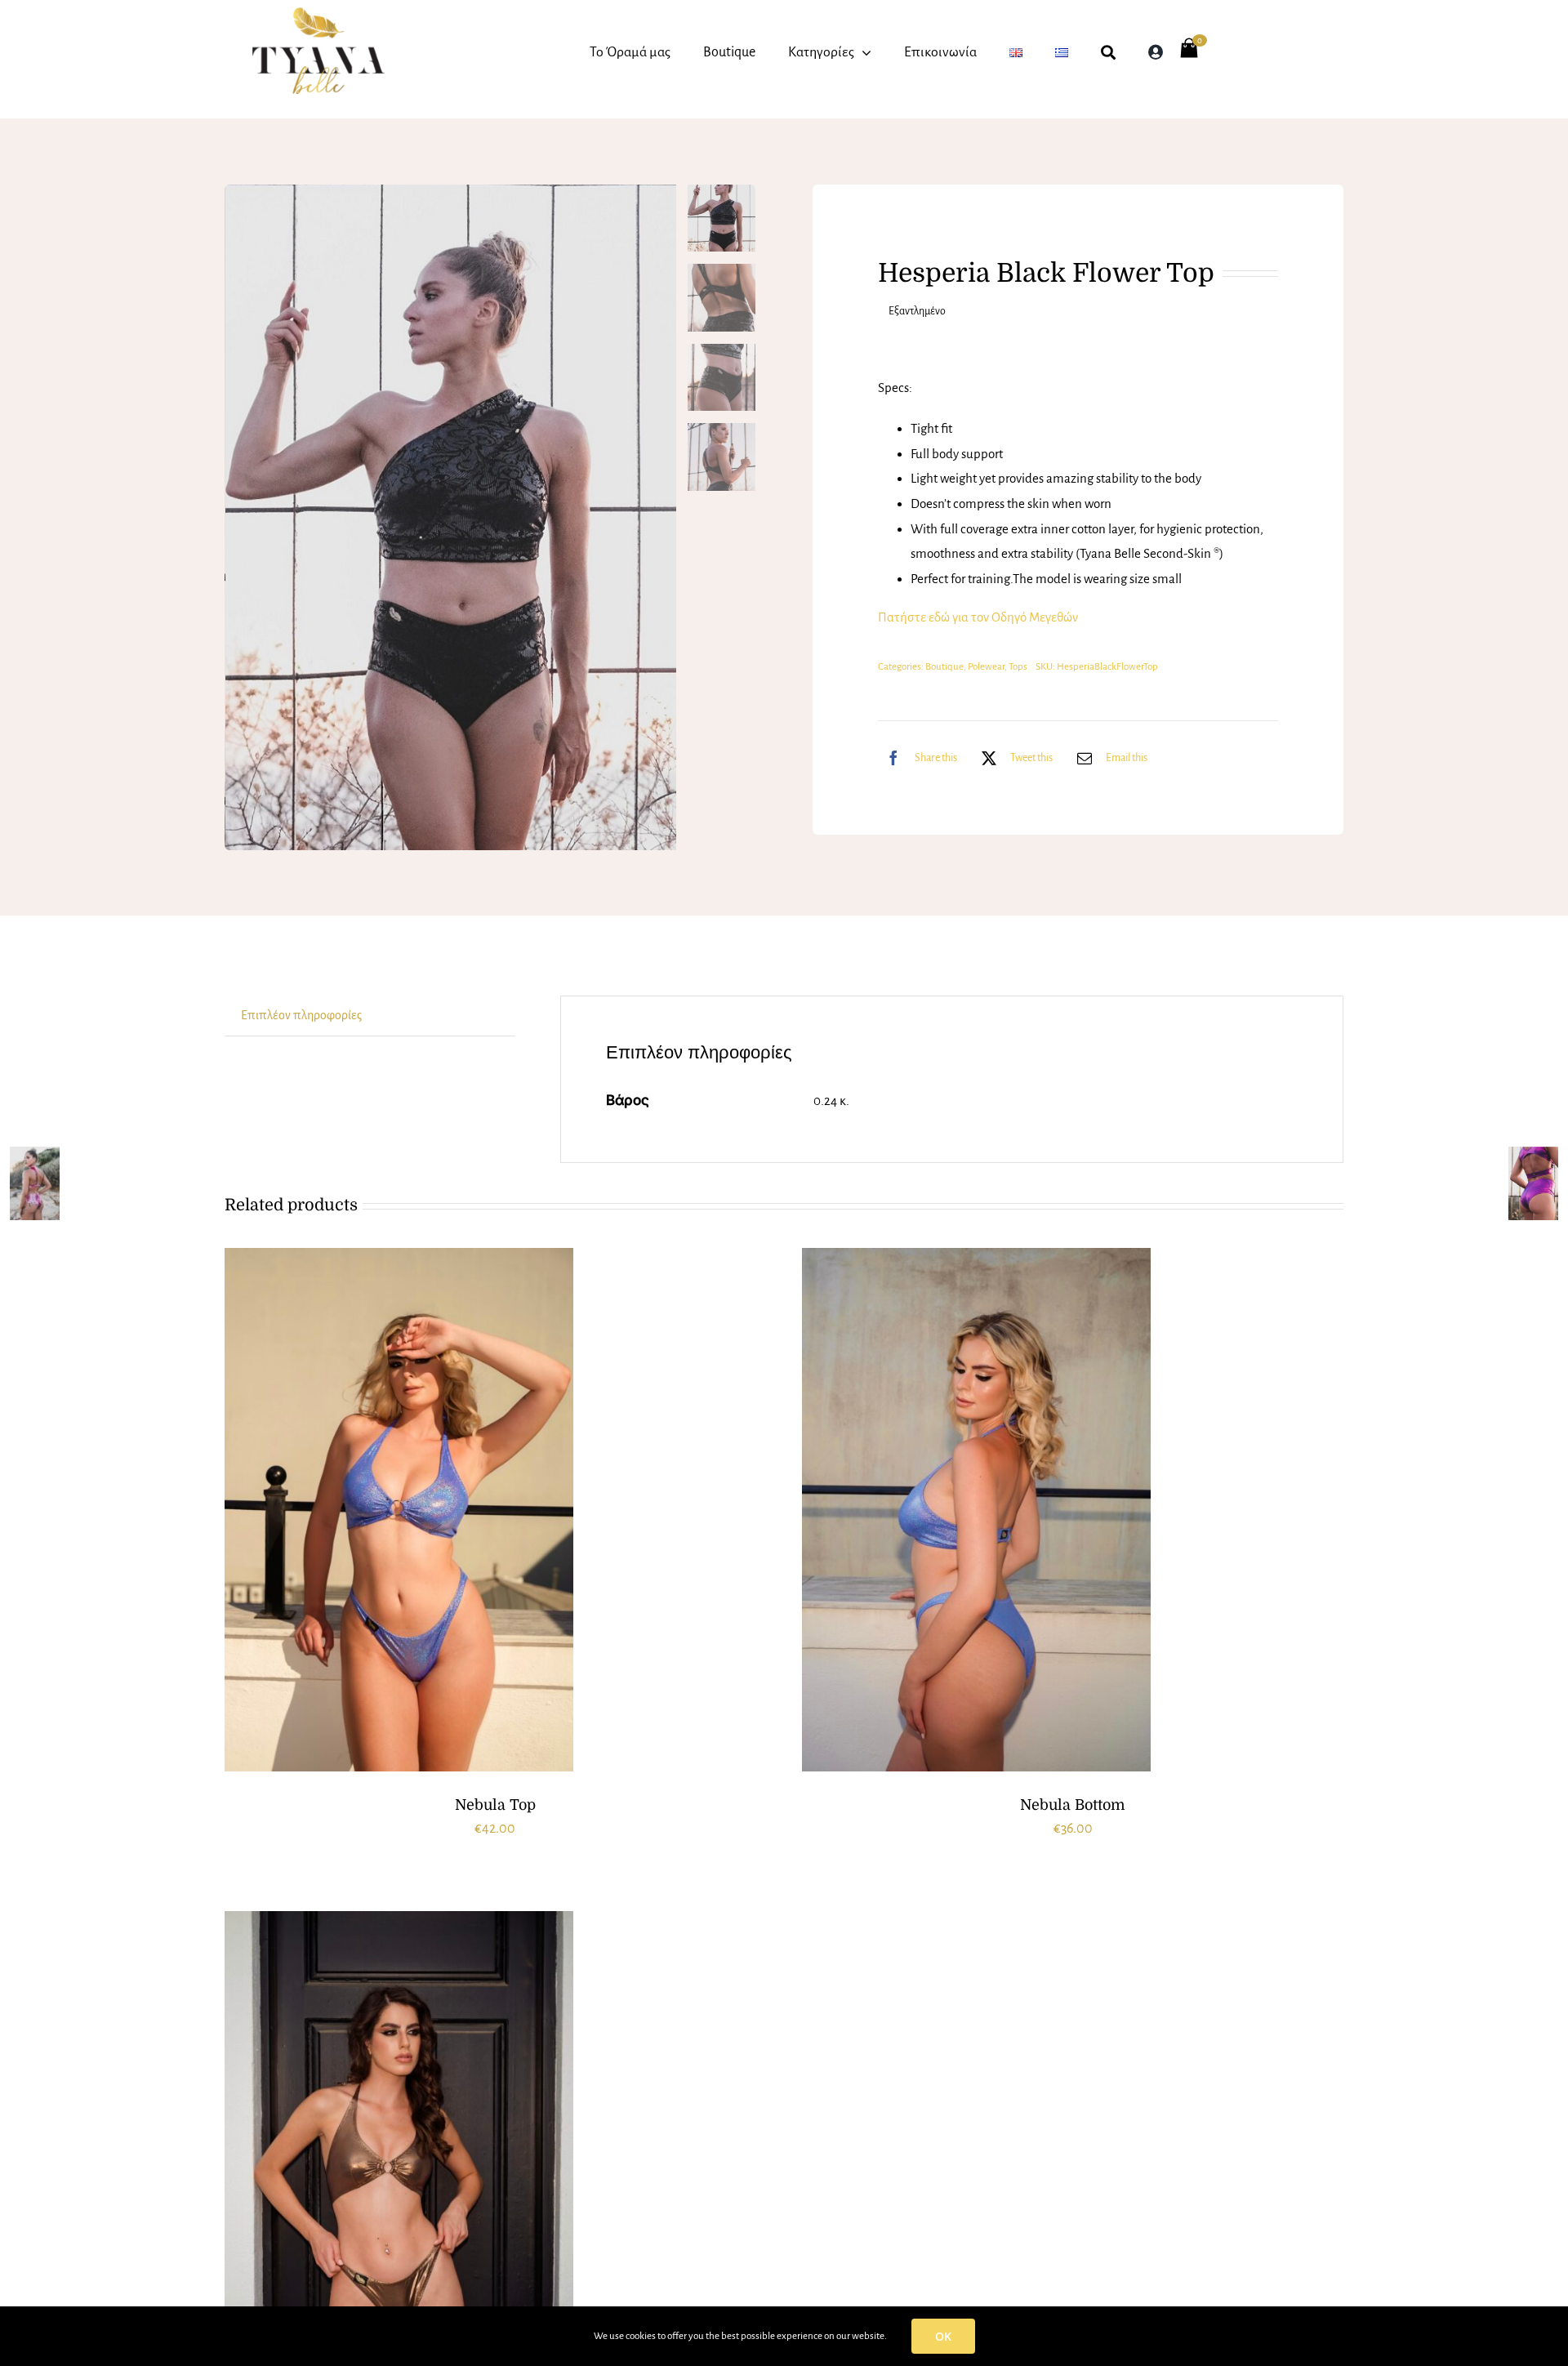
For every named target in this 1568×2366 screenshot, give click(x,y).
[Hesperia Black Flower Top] (451, 518)
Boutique (944, 667)
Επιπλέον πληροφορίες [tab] (301, 1015)
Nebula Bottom (1073, 1805)
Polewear (986, 667)
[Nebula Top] (399, 1510)
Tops (1018, 667)
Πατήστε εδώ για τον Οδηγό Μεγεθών (978, 617)
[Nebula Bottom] (976, 1510)
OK (943, 2336)
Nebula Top (495, 1805)
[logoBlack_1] (318, 14)
